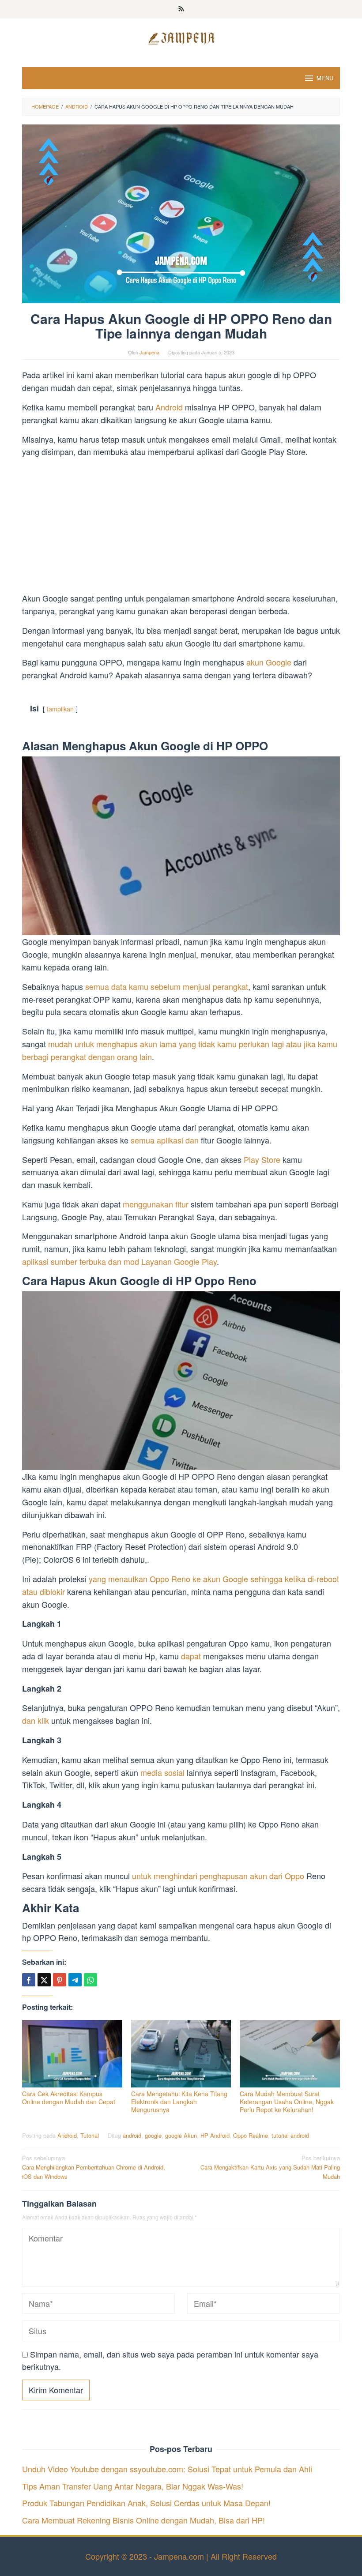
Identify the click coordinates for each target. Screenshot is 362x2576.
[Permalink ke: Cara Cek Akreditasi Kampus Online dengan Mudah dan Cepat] (72, 2054)
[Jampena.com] (181, 37)
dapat (191, 1656)
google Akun (181, 2135)
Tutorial (90, 2135)
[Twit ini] (44, 1980)
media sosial (162, 1772)
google (153, 2135)
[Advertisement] (181, 526)
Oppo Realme (251, 2135)
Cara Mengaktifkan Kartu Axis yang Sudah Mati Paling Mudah (270, 2167)
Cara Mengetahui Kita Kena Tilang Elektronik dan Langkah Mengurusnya (179, 2102)
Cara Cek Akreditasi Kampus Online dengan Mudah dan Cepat (69, 2098)
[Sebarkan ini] (29, 1980)
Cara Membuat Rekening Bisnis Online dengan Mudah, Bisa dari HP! (143, 2520)
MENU (325, 78)
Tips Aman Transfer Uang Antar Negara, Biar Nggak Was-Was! (133, 2486)
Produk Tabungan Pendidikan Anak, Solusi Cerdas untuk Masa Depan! (146, 2503)
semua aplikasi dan (165, 1140)
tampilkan (60, 709)
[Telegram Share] (75, 1980)
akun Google (269, 662)
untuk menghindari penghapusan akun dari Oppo (218, 1876)
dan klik (36, 1720)
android (132, 2135)
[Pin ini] (60, 1980)
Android (170, 407)
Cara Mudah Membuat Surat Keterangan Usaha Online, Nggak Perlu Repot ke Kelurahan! (287, 2102)
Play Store (262, 1159)
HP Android (215, 2135)
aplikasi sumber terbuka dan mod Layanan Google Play (119, 1261)
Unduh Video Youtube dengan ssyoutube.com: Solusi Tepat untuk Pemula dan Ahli (167, 2469)
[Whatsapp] (90, 1980)
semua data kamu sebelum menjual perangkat (167, 986)
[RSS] (181, 9)
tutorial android (290, 2135)
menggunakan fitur (156, 1204)
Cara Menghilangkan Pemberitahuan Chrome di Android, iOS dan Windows (94, 2167)
